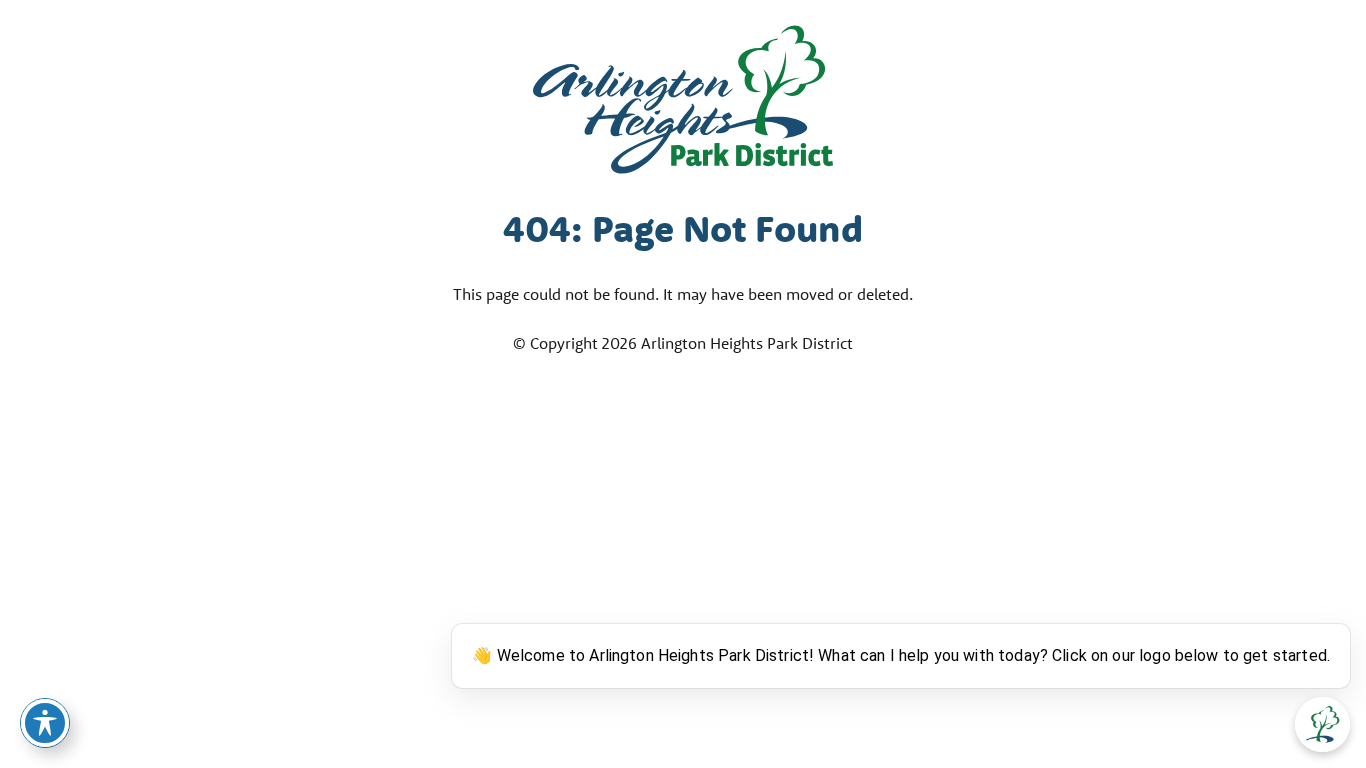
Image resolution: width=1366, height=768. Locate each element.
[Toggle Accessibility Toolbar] (45, 723)
